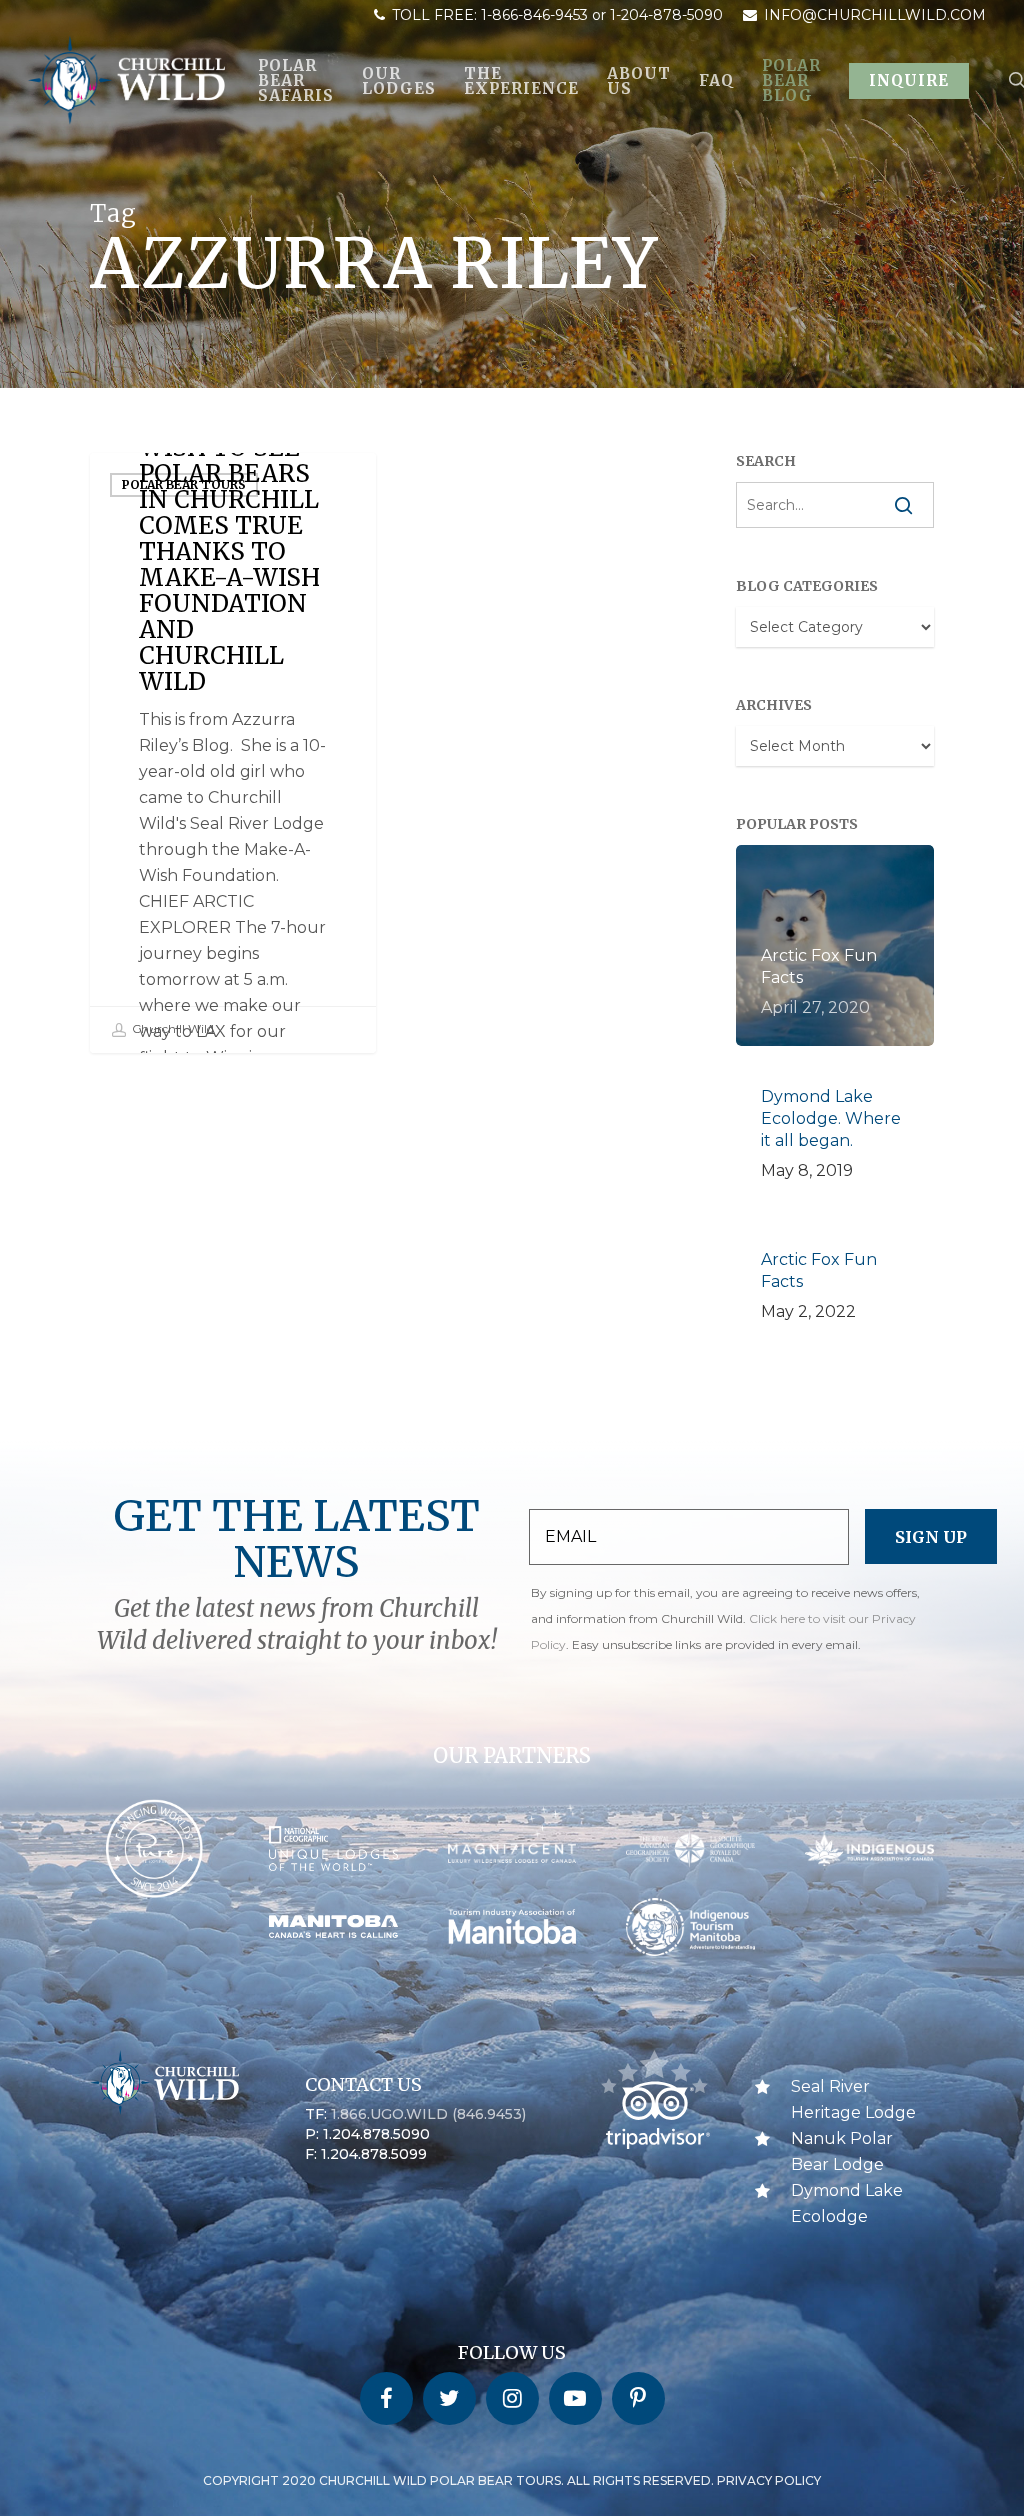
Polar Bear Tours (184, 484)
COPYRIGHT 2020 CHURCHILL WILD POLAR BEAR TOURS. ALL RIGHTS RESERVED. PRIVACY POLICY (512, 2480)
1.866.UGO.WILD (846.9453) (428, 2114)
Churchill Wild (171, 1029)
